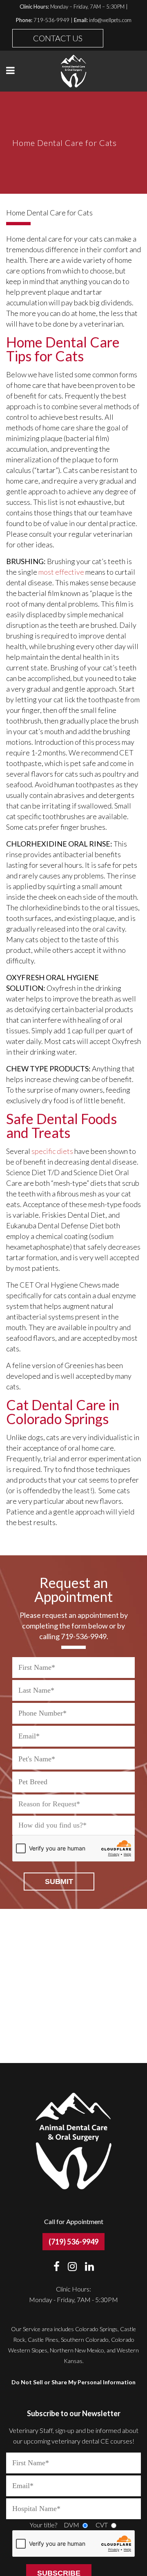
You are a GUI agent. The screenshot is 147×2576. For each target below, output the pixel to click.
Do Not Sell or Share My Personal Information (73, 2382)
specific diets (52, 1151)
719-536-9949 (51, 20)
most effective (61, 572)
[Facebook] (60, 2266)
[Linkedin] (89, 2266)
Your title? (43, 2525)
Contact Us (58, 38)
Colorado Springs (96, 2329)
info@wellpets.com (110, 20)
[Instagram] (75, 2266)
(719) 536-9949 (73, 2242)
